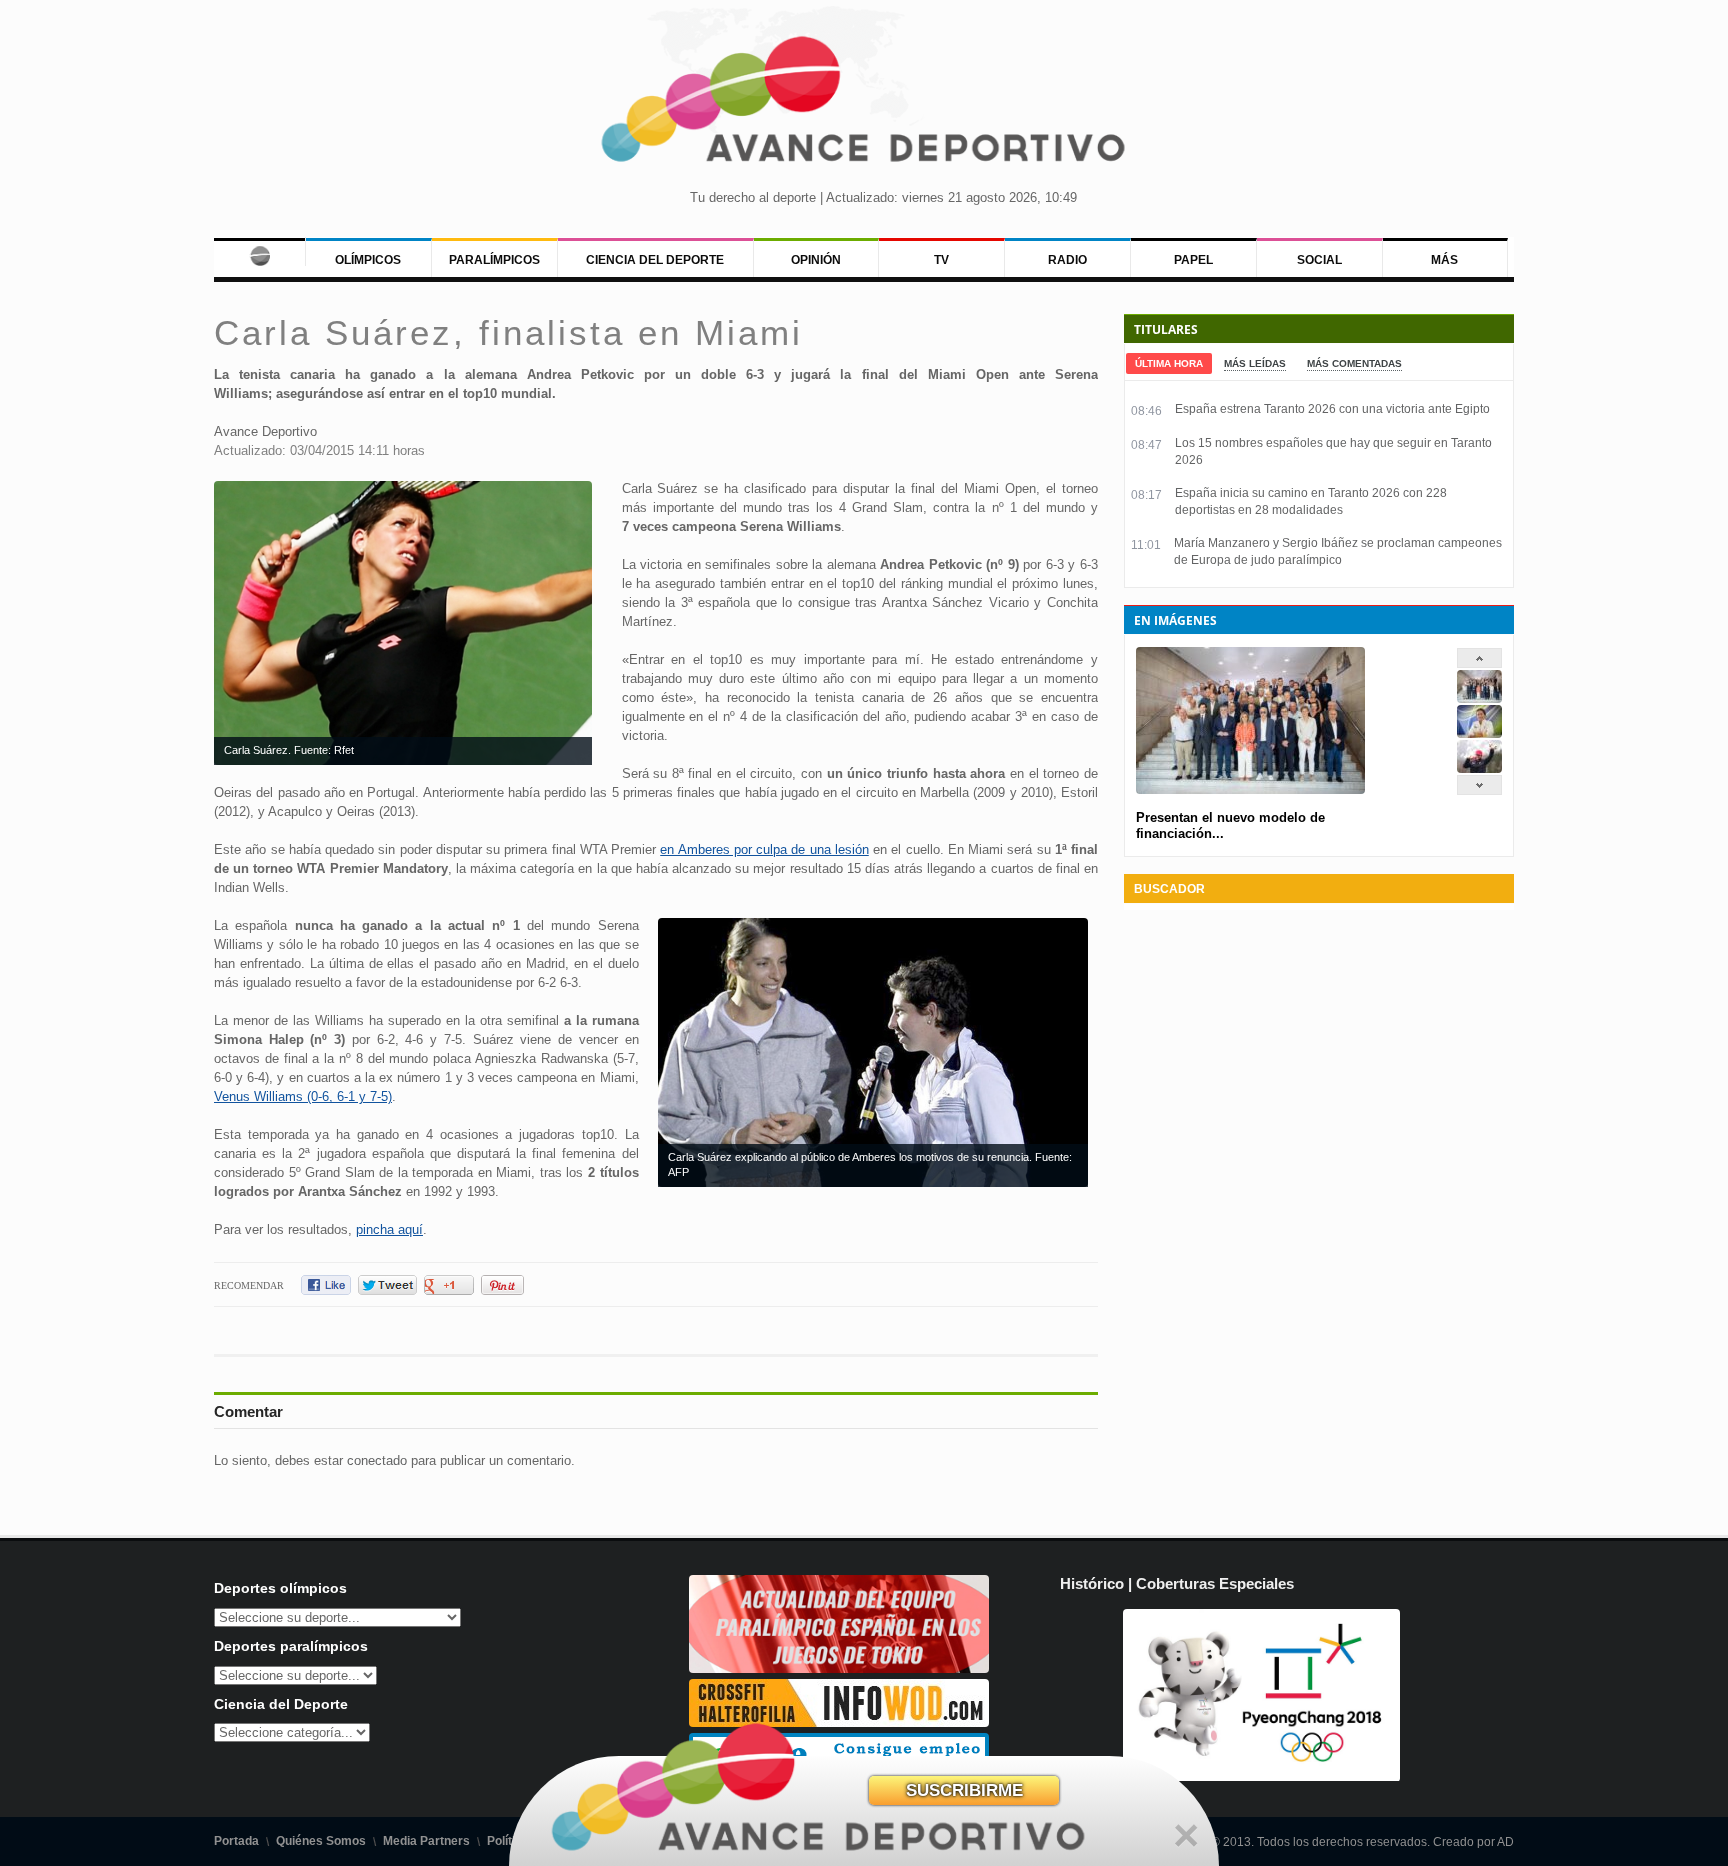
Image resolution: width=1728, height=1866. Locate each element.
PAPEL (1193, 260)
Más (1444, 260)
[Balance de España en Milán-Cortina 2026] (1479, 733)
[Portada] (259, 252)
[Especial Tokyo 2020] (839, 1668)
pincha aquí (389, 1229)
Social (1319, 260)
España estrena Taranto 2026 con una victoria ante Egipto (1332, 409)
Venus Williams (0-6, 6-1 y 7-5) (303, 1096)
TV (941, 260)
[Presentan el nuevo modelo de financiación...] (1479, 698)
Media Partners (426, 1841)
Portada (236, 1841)
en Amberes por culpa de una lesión (764, 849)
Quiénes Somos (321, 1841)
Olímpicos (368, 260)
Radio (1067, 260)
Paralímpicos (494, 260)
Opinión (816, 260)
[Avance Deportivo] (864, 105)
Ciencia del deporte (655, 260)
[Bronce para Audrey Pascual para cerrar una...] (1479, 768)
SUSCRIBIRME (964, 1790)
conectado (377, 1460)
